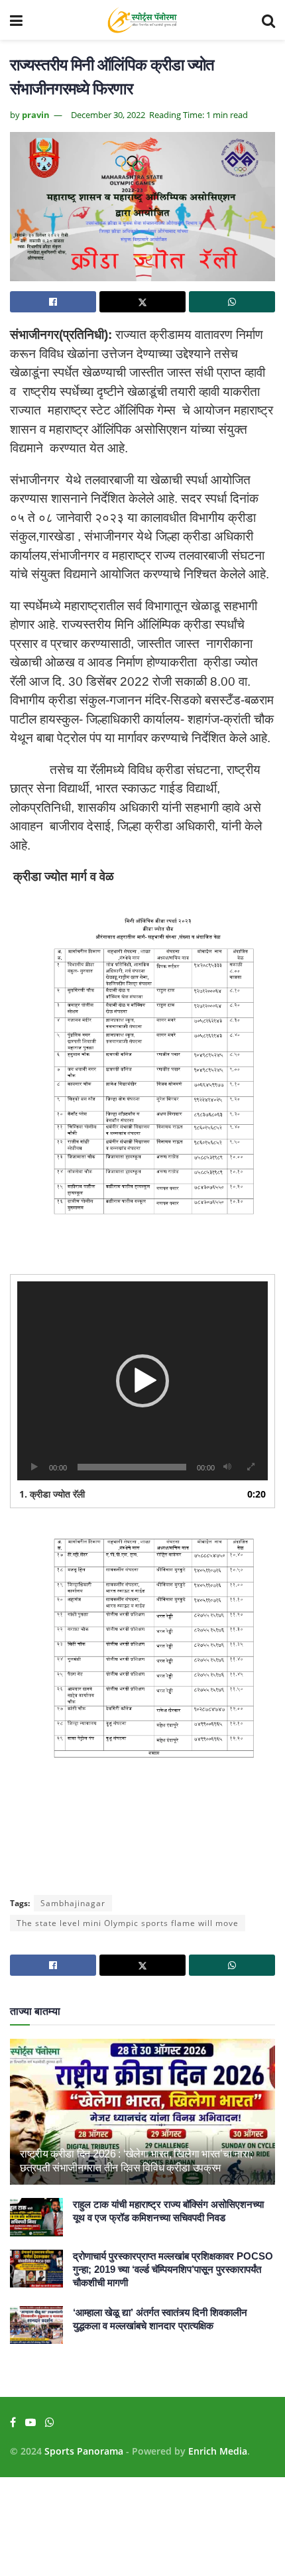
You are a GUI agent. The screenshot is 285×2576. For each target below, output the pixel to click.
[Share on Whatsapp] (232, 302)
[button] (142, 1381)
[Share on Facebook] (53, 302)
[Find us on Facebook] (13, 2422)
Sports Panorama (84, 2451)
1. (52, 1494)
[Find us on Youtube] (30, 2422)
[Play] (34, 1467)
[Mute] (227, 1467)
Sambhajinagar (73, 1903)
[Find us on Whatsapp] (50, 2422)
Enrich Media (218, 2451)
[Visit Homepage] (142, 20)
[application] (142, 1381)
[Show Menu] (16, 20)
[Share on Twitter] (142, 302)
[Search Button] (268, 20)
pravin (36, 115)
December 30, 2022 (108, 115)
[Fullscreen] (251, 1467)
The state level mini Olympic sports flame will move (128, 1923)
